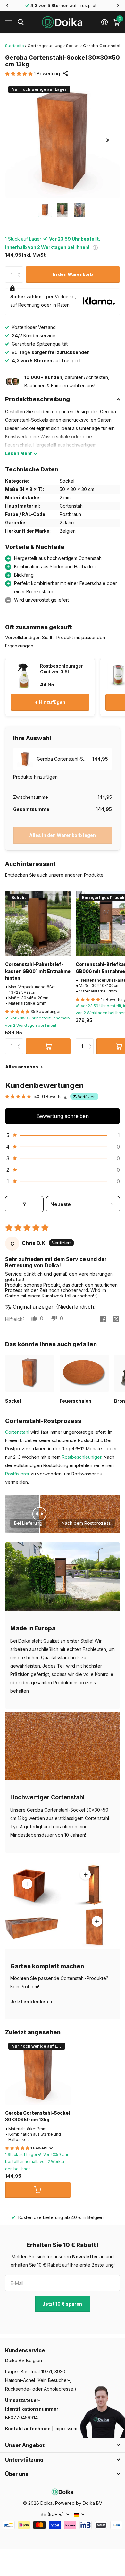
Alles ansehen (22, 1067)
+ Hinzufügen (50, 702)
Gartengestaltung (45, 46)
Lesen (19, 453)
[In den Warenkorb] (48, 1046)
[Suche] (21, 22)
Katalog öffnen (9, 22)
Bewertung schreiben (63, 1116)
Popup (95, 247)
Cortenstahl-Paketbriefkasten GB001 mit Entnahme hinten (38, 971)
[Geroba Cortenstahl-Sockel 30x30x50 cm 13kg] (38, 2072)
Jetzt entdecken (30, 2002)
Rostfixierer (17, 1474)
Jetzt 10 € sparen (63, 2304)
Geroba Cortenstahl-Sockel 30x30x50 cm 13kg (37, 2116)
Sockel (73, 46)
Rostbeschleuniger (82, 1457)
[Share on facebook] (103, 1319)
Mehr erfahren (86, 1874)
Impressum (66, 2429)
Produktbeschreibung (37, 399)
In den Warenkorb (73, 274)
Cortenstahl (17, 1432)
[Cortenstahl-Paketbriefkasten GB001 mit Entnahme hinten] (38, 924)
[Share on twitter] (116, 1319)
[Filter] (24, 1204)
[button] (7, 5)
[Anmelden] (104, 22)
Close (63, 2445)
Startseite (15, 46)
